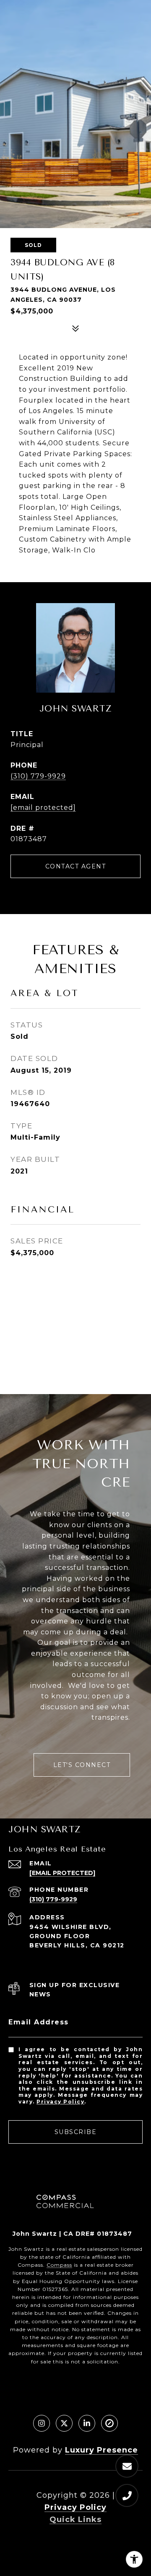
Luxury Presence (102, 2450)
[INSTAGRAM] (42, 2423)
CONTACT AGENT (76, 866)
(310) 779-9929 (38, 776)
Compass (59, 2265)
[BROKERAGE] (109, 2423)
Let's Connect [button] (82, 1765)
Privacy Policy (60, 2102)
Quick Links (75, 2519)
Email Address (39, 2022)
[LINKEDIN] (87, 2423)
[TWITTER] (64, 2423)
